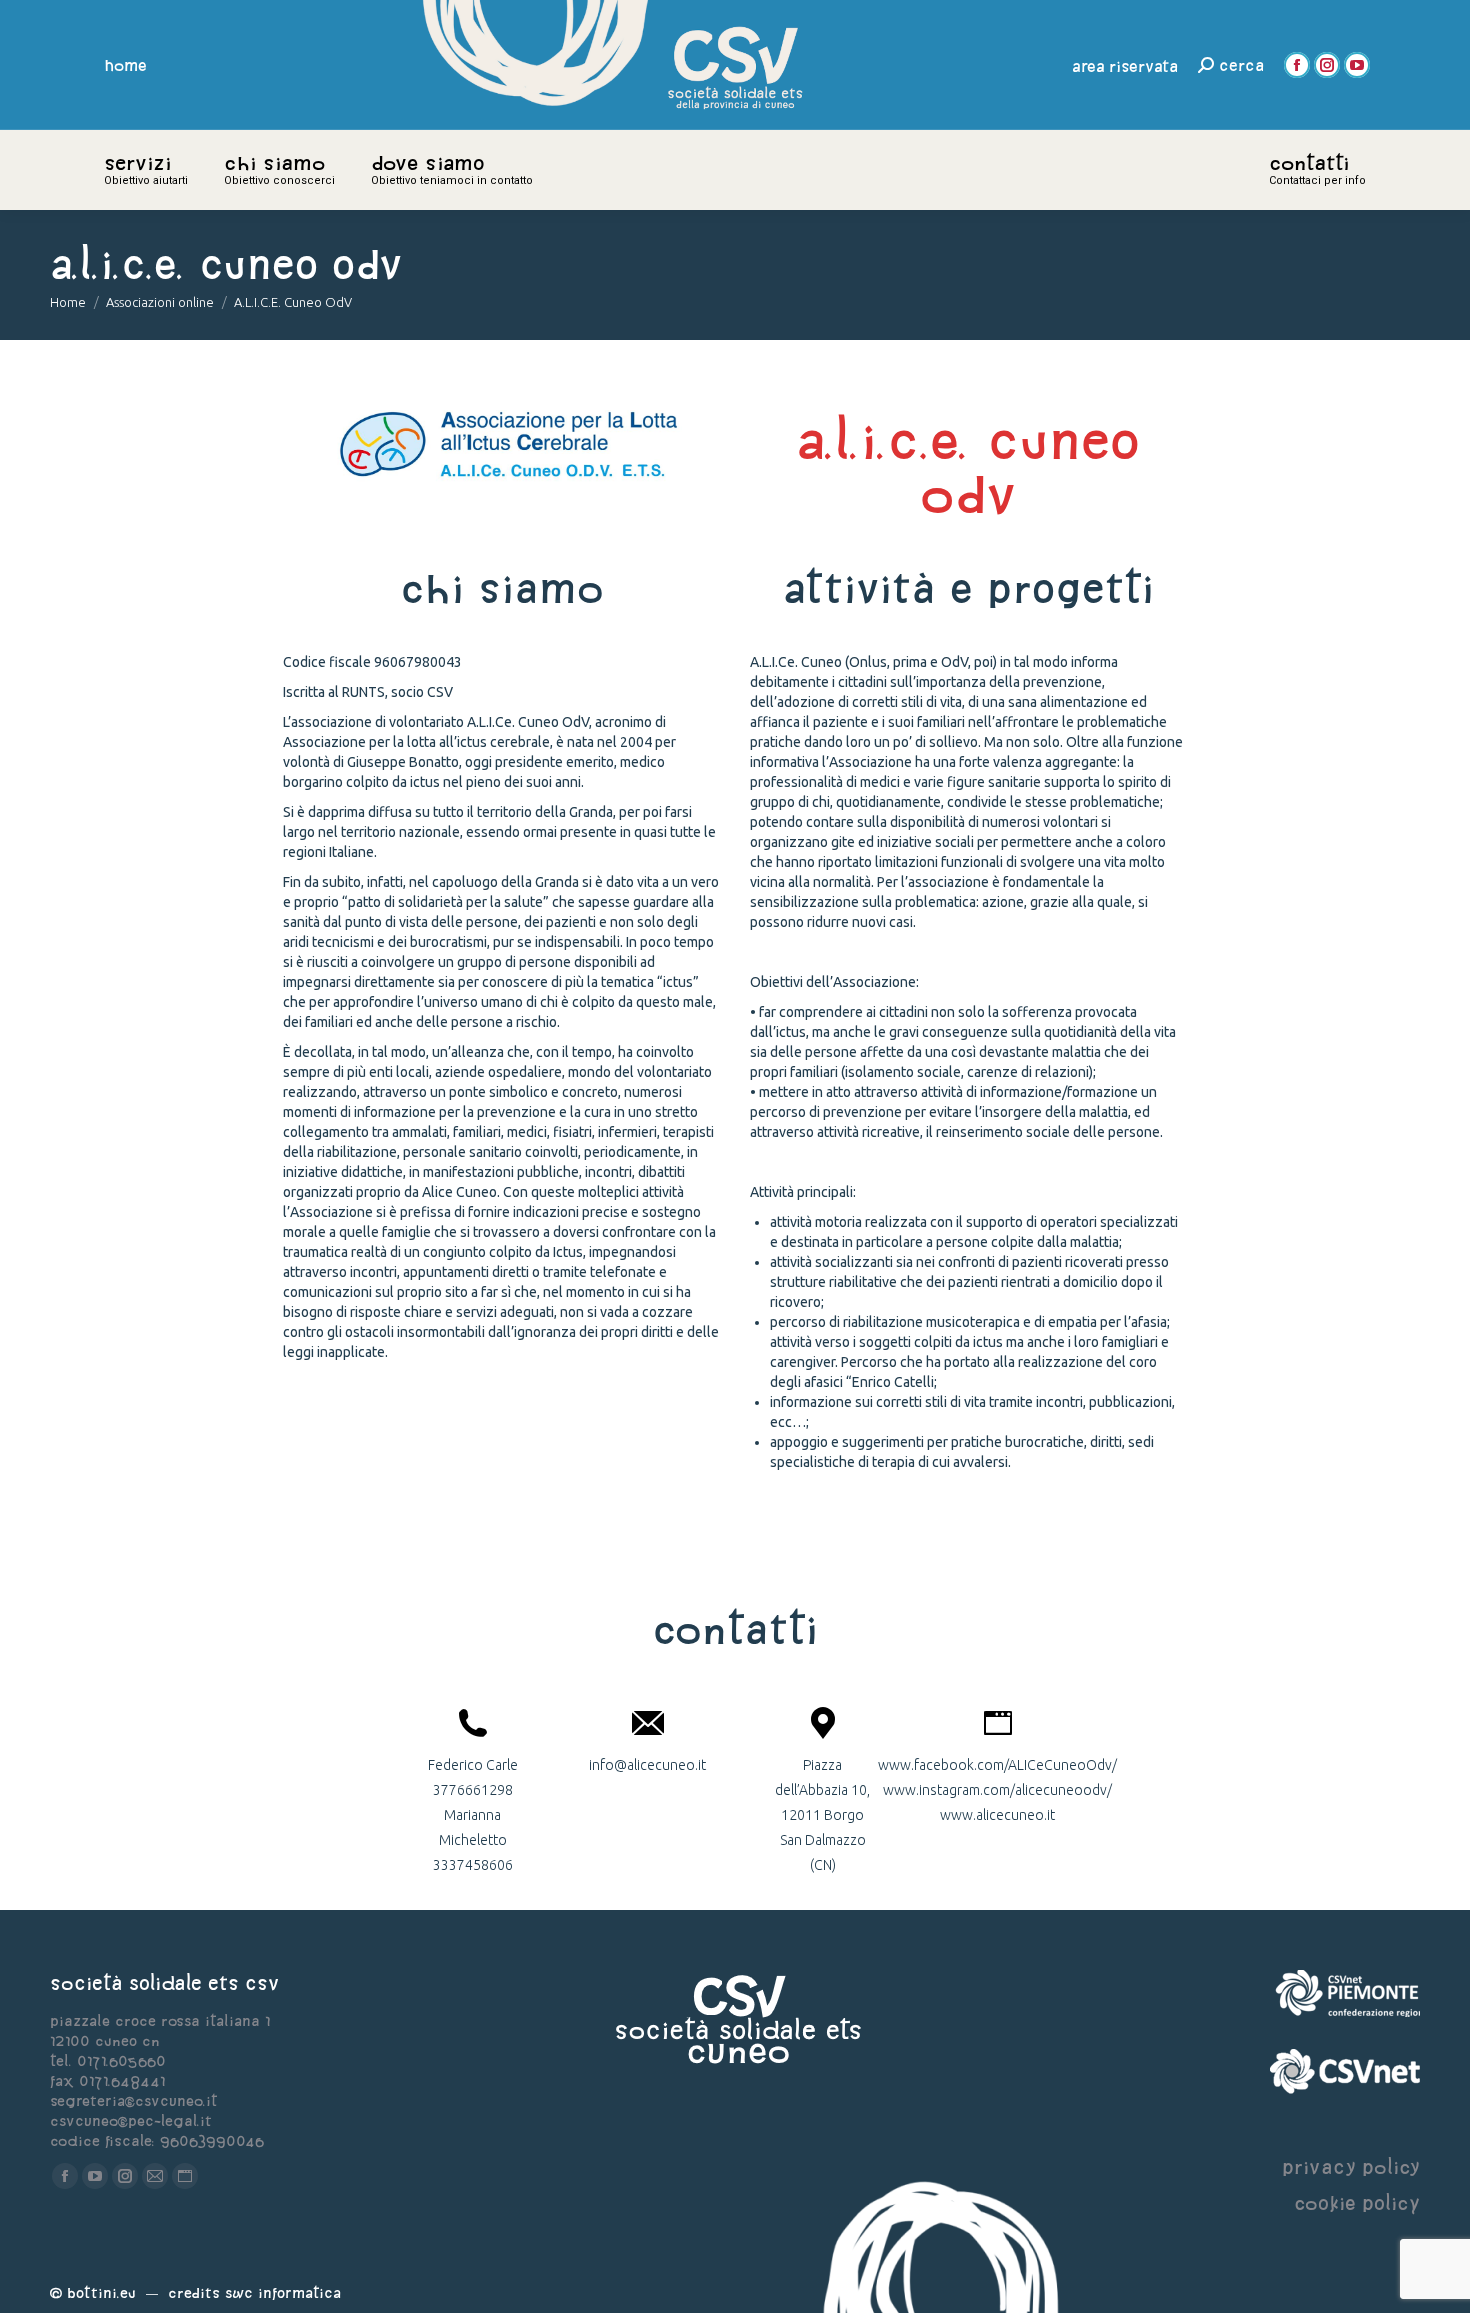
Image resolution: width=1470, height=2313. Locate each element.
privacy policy (1351, 2166)
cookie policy (1357, 2202)
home (126, 65)
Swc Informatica (283, 2292)
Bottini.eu (101, 2292)
